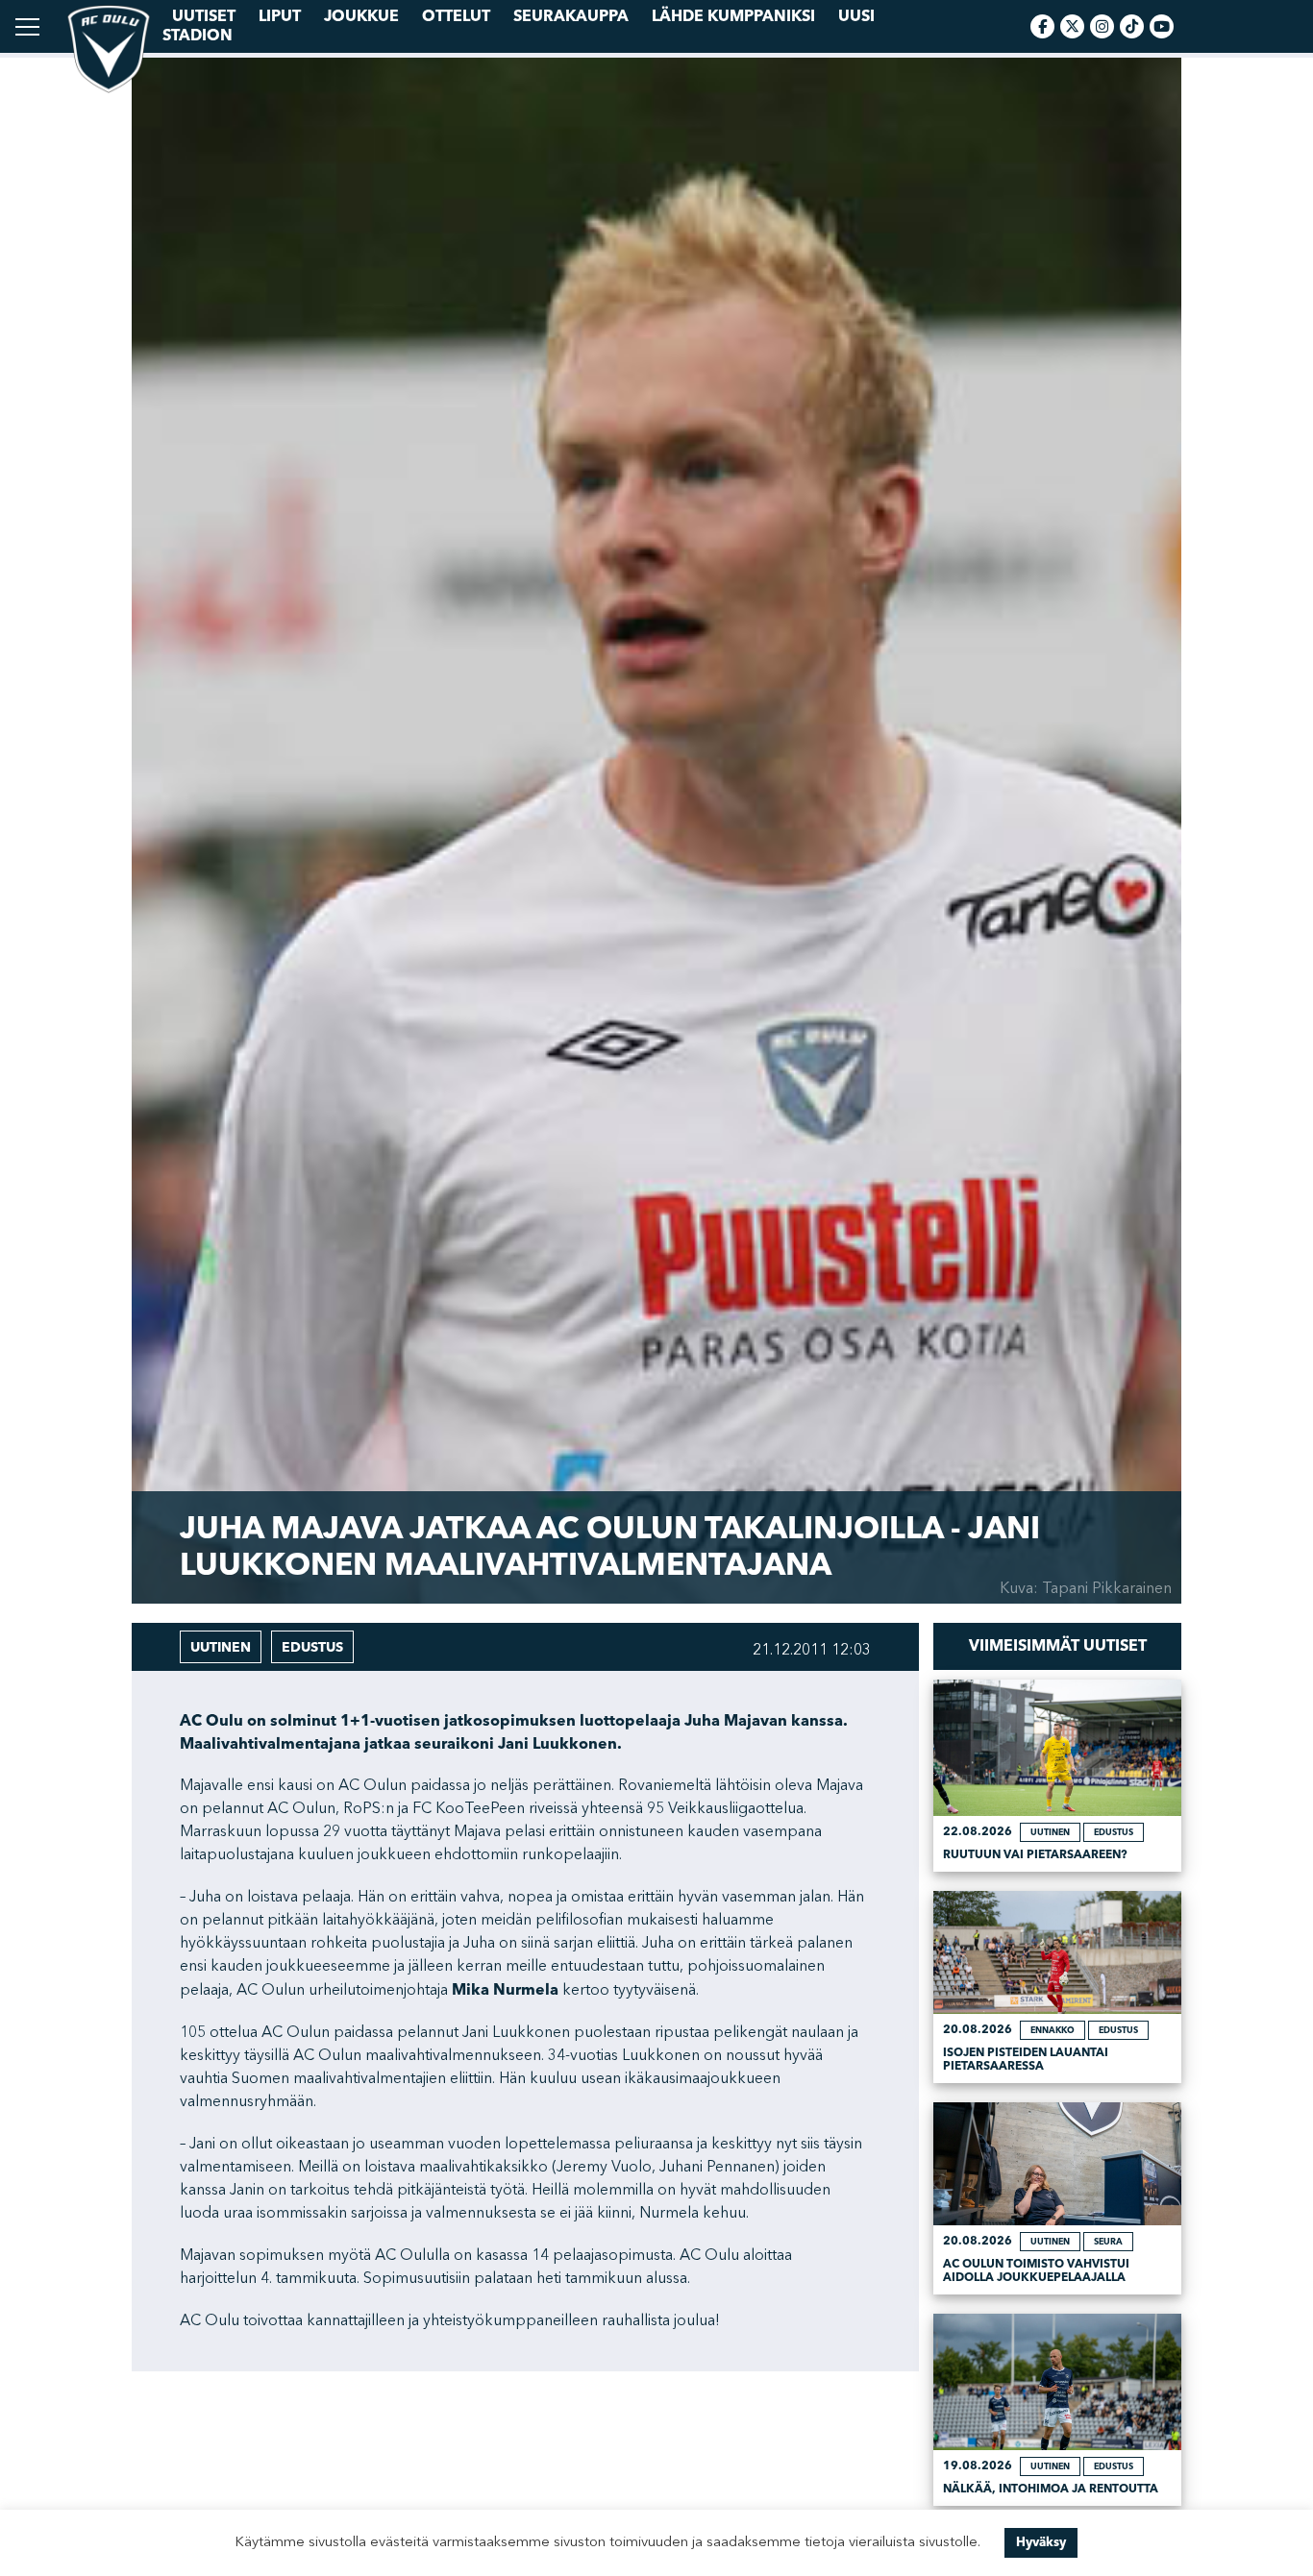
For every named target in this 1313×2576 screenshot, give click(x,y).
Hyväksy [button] (1041, 2542)
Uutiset (204, 16)
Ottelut (456, 16)
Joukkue (361, 16)
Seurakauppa (571, 16)
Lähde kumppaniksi (733, 16)
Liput (280, 16)
